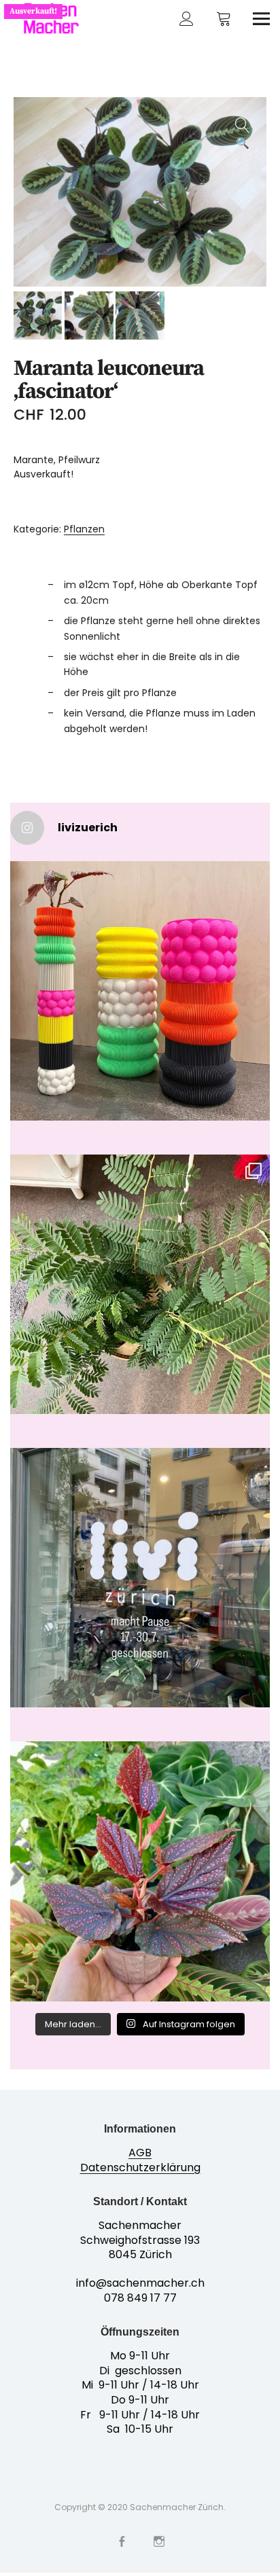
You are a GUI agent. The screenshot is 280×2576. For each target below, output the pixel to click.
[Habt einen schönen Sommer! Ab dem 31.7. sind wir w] (140, 1578)
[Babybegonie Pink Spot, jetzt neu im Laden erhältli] (140, 1871)
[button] (243, 121)
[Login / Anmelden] (187, 19)
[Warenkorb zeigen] (224, 19)
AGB (140, 2153)
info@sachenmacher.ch (140, 2283)
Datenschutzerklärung (140, 2167)
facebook (121, 2540)
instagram (159, 2540)
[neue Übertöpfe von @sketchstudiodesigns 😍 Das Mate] (140, 991)
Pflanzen (84, 529)
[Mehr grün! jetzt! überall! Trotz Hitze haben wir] (140, 1284)
